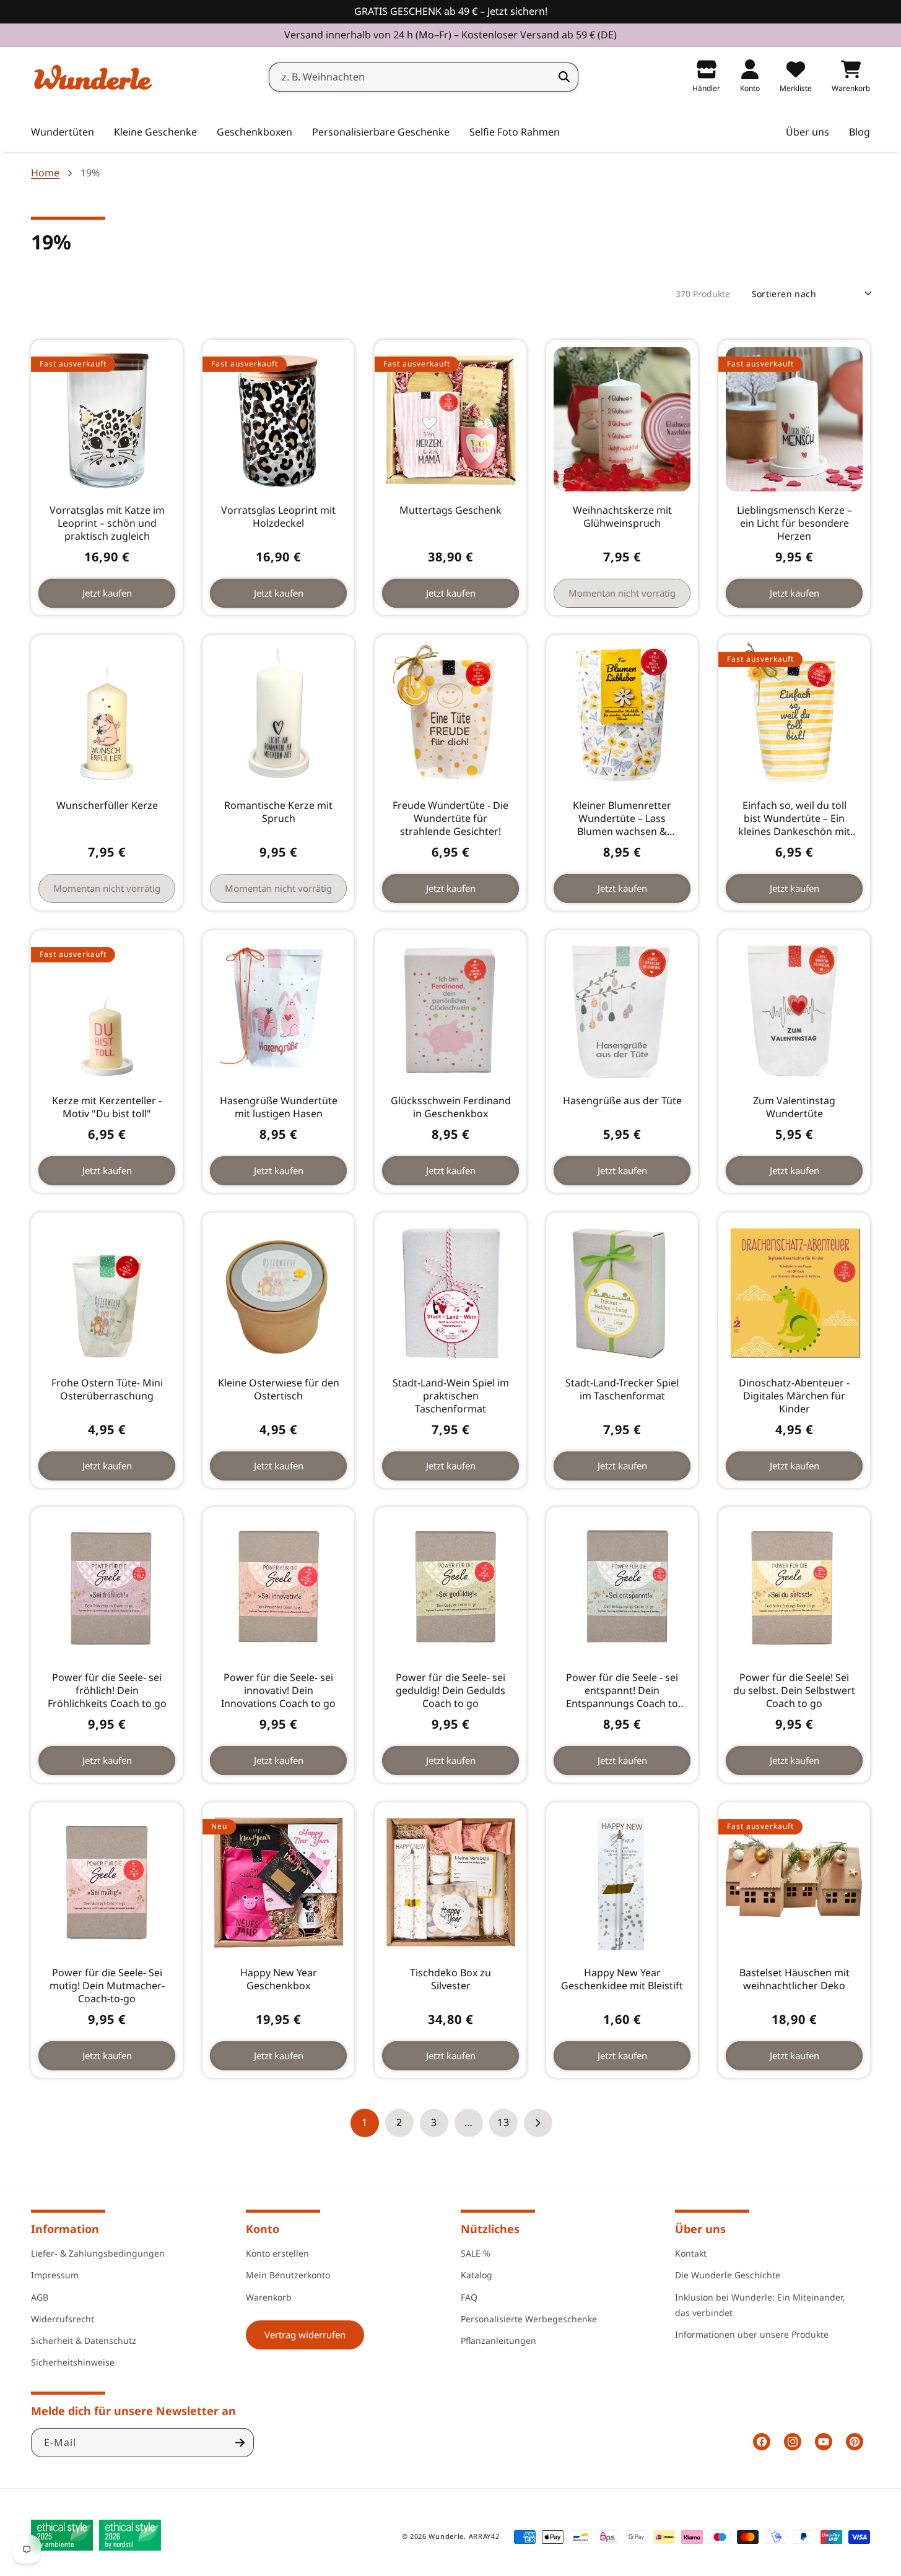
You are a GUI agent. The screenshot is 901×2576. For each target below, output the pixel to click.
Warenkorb (269, 2297)
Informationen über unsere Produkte (752, 2334)
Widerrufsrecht (63, 2319)
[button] (155, 132)
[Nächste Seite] (538, 2123)
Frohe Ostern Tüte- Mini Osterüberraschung (107, 1390)
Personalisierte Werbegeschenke (529, 2319)
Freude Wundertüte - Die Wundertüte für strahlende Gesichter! (450, 818)
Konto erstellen (277, 2253)
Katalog (477, 2275)
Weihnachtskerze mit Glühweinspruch (622, 517)
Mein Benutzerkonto (288, 2275)
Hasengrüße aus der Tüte (622, 1101)
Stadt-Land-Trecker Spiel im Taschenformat (622, 1390)
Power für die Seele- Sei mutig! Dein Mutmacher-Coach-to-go (107, 1986)
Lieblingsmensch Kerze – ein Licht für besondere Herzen (794, 523)
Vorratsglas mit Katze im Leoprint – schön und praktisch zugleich (107, 523)
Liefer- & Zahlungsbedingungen (98, 2253)
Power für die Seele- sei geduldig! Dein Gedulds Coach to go (450, 1691)
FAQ (469, 2297)
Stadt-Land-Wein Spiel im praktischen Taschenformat (450, 1396)
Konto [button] (263, 2229)
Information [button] (65, 2229)
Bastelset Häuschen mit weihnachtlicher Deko (794, 1979)
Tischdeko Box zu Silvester (450, 1979)
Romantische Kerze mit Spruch (279, 812)
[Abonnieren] (240, 2443)
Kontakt (691, 2253)
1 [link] (365, 2122)
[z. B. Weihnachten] (564, 77)
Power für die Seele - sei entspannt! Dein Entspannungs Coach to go (622, 1691)
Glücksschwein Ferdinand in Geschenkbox (450, 1107)
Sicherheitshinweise (73, 2362)
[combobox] (424, 77)
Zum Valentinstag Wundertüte (794, 1107)
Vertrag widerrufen (305, 2335)
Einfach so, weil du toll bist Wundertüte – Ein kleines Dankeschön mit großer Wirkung (794, 818)
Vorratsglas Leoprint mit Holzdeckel (279, 517)
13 (503, 2122)
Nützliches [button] (490, 2229)
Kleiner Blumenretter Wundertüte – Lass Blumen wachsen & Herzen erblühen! (622, 818)
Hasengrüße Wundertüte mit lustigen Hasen (279, 1107)
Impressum (55, 2275)
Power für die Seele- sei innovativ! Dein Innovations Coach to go (279, 1691)
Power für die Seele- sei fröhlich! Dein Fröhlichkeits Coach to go (107, 1691)
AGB (40, 2297)
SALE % (476, 2253)
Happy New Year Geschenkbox (279, 1979)
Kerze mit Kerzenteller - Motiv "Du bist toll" (107, 1107)
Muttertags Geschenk (450, 510)
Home (45, 173)
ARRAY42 (484, 2536)
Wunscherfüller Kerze (107, 806)
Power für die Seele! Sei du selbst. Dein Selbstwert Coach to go (794, 1691)
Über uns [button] (700, 2229)
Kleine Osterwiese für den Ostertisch (279, 1390)
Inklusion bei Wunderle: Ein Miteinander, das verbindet (760, 2305)
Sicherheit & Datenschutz (84, 2340)
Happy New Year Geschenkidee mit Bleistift (622, 1979)
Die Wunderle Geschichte (728, 2275)
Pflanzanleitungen (498, 2340)
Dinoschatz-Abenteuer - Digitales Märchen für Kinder (794, 1396)
